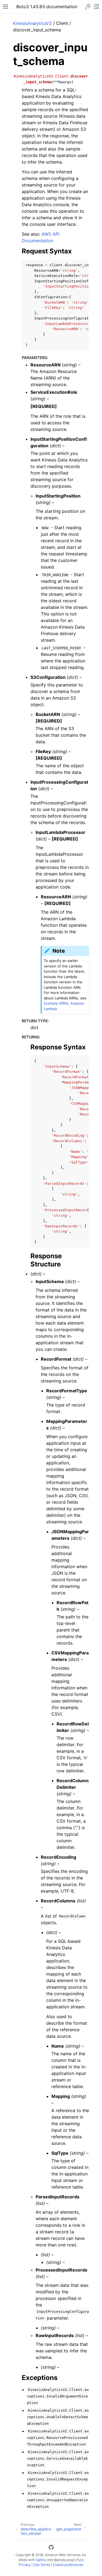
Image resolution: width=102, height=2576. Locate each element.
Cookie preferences (68, 2565)
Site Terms (42, 2565)
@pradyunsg (64, 2560)
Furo (80, 2560)
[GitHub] (51, 2548)
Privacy (25, 2565)
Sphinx (41, 2560)
